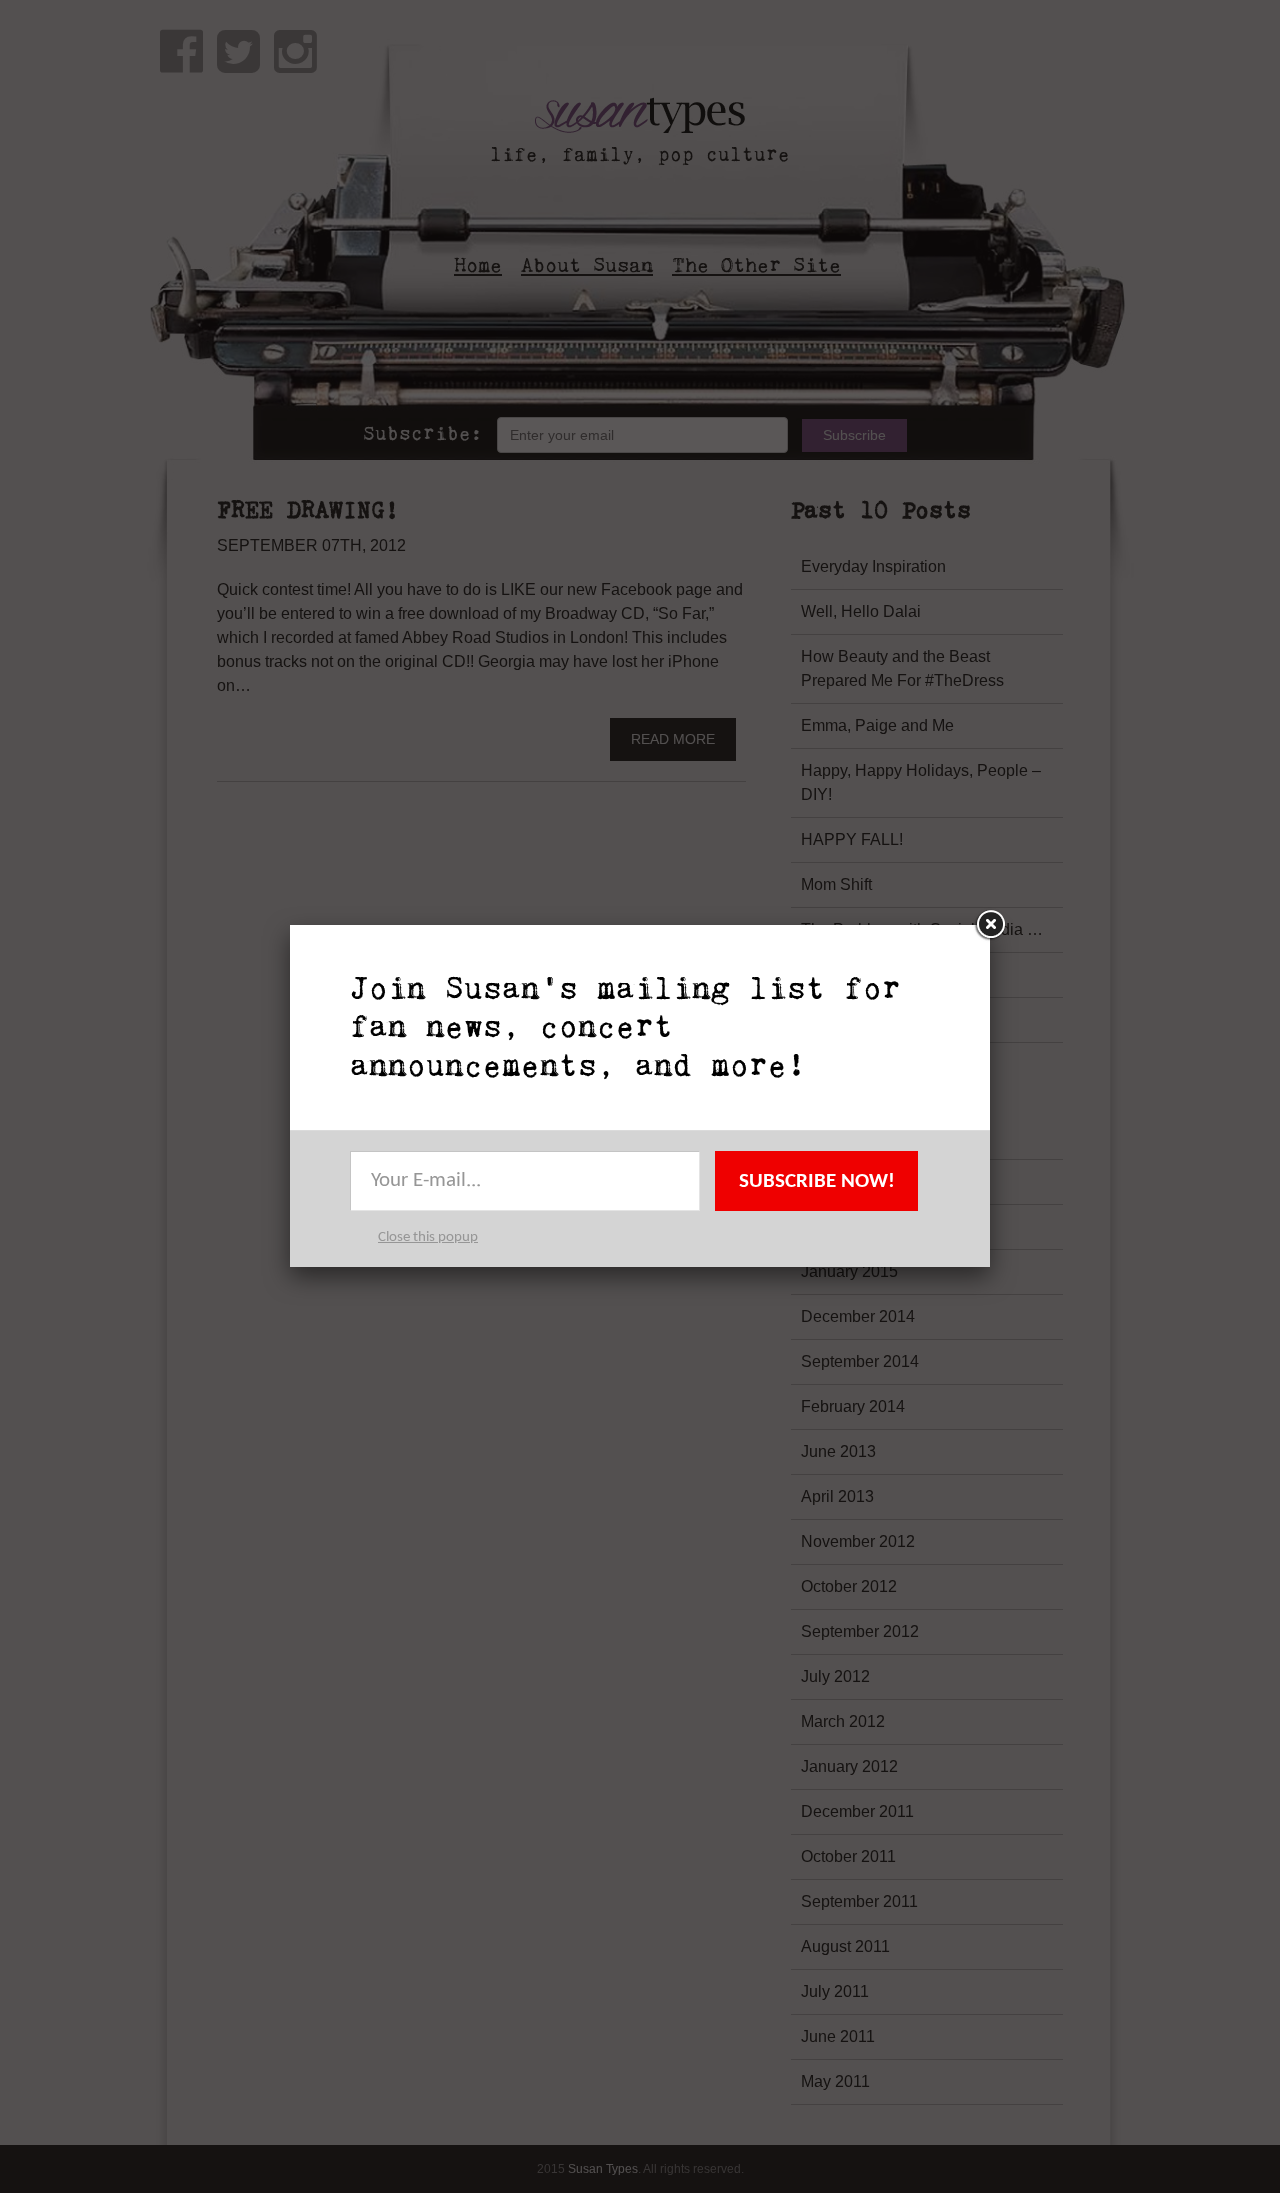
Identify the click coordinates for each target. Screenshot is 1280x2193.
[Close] (990, 925)
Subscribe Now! (817, 1181)
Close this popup (428, 1237)
